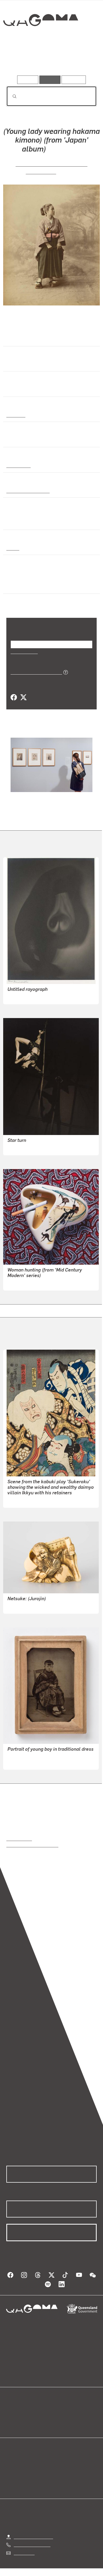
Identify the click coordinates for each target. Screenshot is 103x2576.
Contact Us (24, 2553)
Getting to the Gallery (33, 2537)
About (59, 2417)
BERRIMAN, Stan (23, 1148)
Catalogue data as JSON (34, 672)
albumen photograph (27, 491)
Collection (40, 39)
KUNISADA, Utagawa (27, 1500)
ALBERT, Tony (21, 1283)
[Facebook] (14, 698)
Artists (50, 60)
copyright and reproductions (32, 1845)
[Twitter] (23, 698)
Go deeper (82, 60)
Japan (12, 548)
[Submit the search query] (10, 96)
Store (11, 2424)
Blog (58, 2411)
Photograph (18, 465)
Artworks (20, 60)
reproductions (19, 1838)
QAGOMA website (23, 2417)
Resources (74, 80)
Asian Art (15, 415)
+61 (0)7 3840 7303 (32, 2544)
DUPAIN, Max (20, 997)
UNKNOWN (18, 1606)
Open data (16, 2411)
